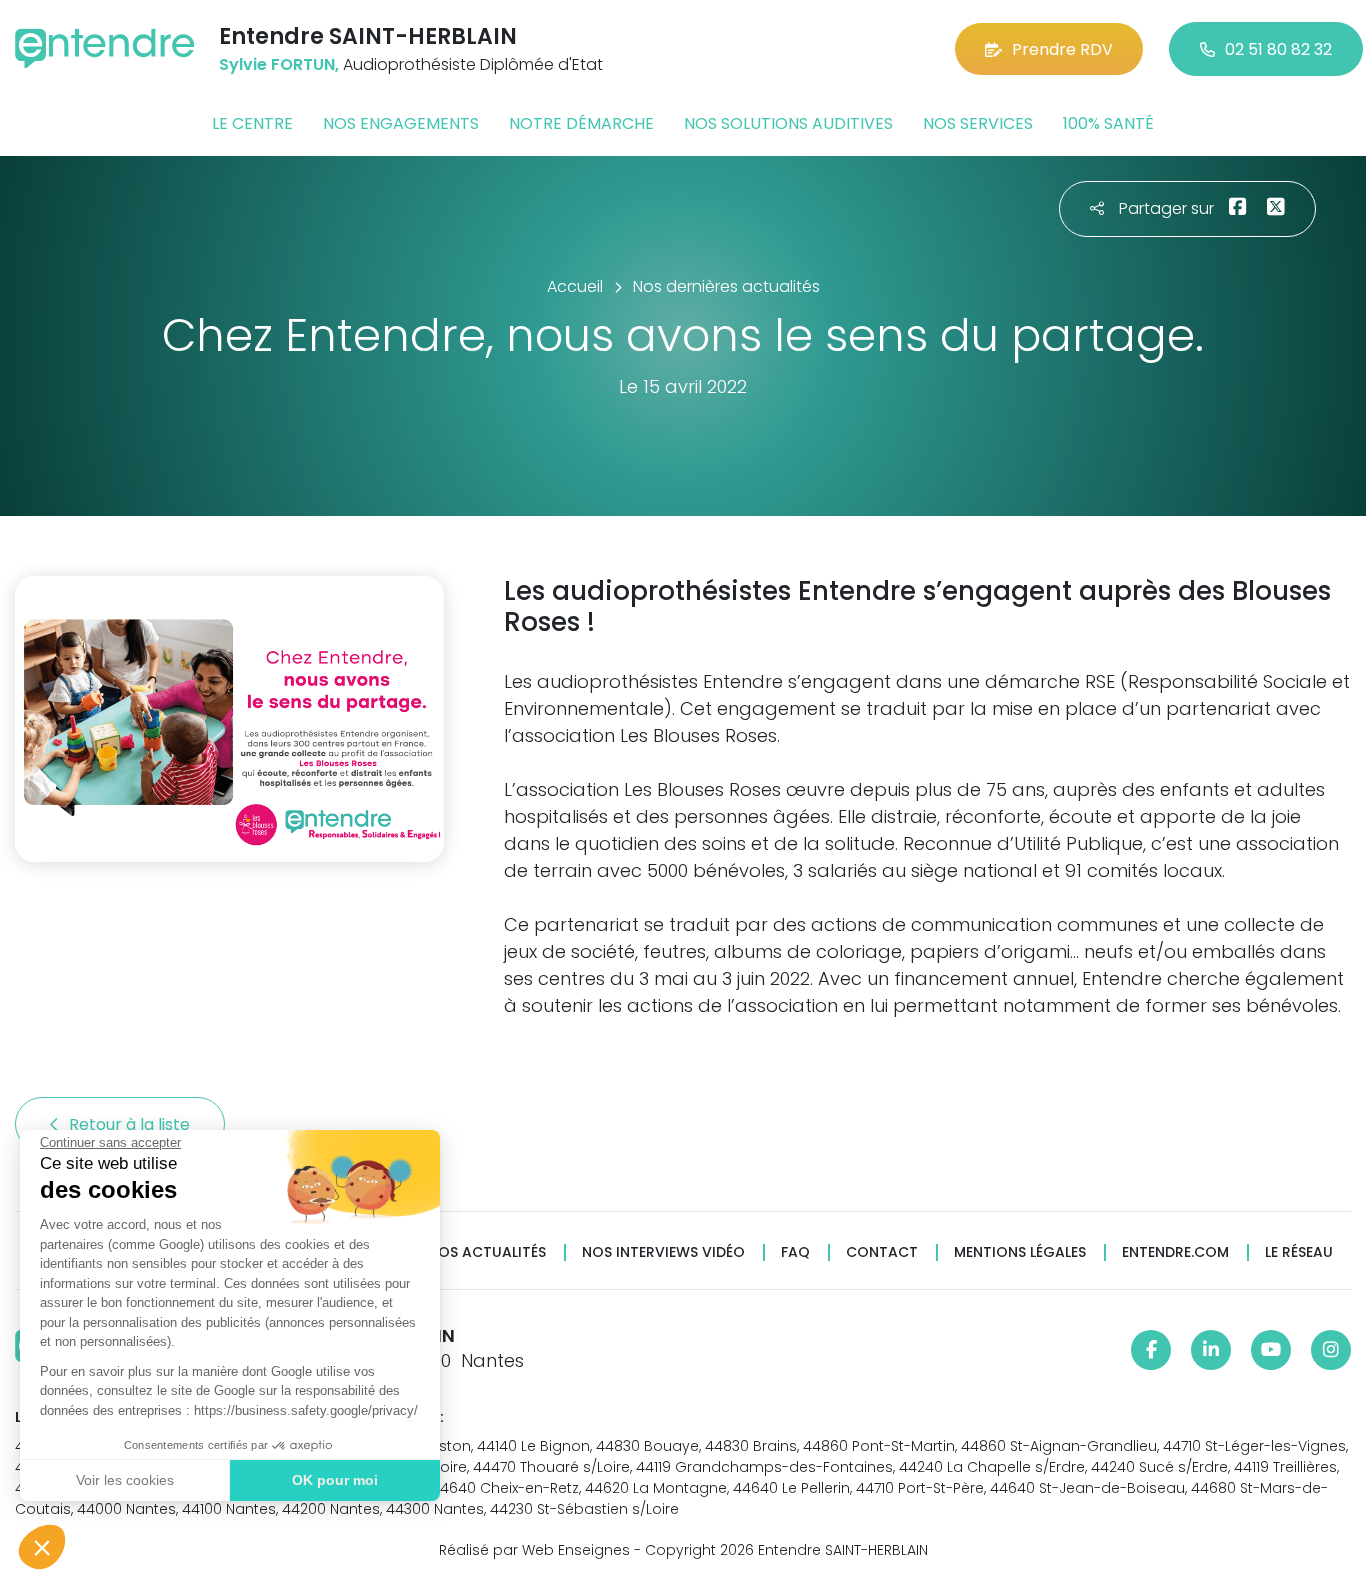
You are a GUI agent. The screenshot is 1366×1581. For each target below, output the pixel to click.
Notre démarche (581, 123)
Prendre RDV (1062, 49)
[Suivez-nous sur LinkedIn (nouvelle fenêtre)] (1211, 1350)
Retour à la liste (131, 1124)
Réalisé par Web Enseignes (534, 1550)
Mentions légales (1020, 1252)
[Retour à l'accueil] (105, 48)
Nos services (978, 123)
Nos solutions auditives (788, 123)
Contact (882, 1252)
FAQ (795, 1252)
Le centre (252, 123)
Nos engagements (401, 123)
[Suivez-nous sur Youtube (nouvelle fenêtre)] (1271, 1350)
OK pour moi (335, 1480)
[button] (42, 1547)
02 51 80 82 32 (1278, 49)
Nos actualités (487, 1252)
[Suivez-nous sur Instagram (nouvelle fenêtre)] (1331, 1350)
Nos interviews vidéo (663, 1252)
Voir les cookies (125, 1480)
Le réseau (1299, 1252)
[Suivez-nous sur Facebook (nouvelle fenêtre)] (1151, 1350)
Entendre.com (1175, 1252)
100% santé (1108, 123)
